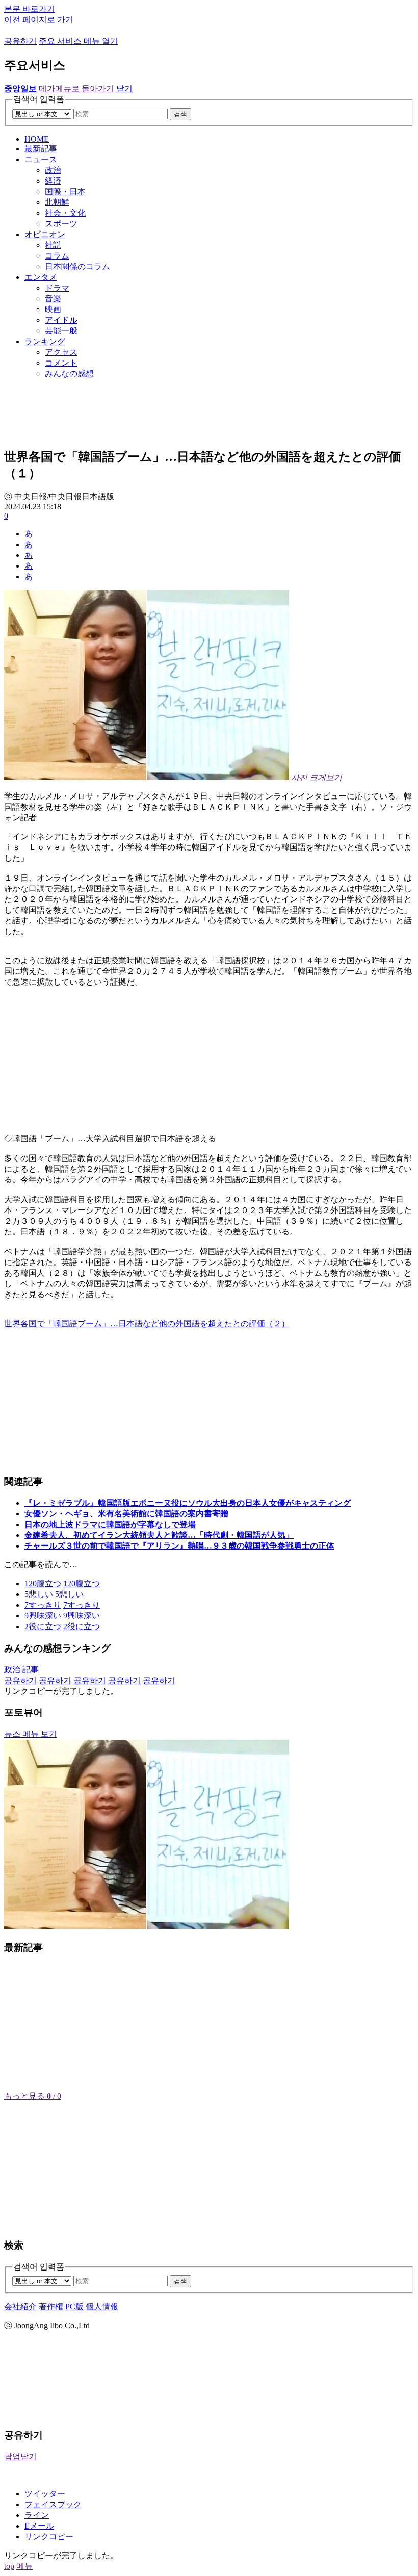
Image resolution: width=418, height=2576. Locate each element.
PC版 (74, 2307)
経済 (53, 181)
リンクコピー (49, 2536)
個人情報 (102, 2307)
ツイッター (45, 2494)
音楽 (53, 299)
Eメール (39, 2526)
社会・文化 (65, 213)
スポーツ (61, 224)
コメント (61, 363)
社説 (53, 245)
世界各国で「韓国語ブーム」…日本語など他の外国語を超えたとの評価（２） (147, 1323)
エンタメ (41, 277)
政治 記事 (21, 1670)
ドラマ (57, 288)
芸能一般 (61, 331)
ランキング (45, 341)
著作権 (51, 2307)
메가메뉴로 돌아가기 (76, 88)
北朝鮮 (57, 202)
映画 (53, 309)
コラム (57, 256)
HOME (37, 139)
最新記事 (41, 149)
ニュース (41, 159)
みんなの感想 (69, 373)
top (9, 2566)
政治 (53, 170)
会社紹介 (20, 2307)
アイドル (61, 320)
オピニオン (45, 234)
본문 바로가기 (30, 9)
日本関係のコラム (77, 266)
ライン (37, 2515)
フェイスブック (53, 2504)
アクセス (61, 352)
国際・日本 (65, 191)
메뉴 (24, 2566)
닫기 (124, 88)
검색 (180, 114)
